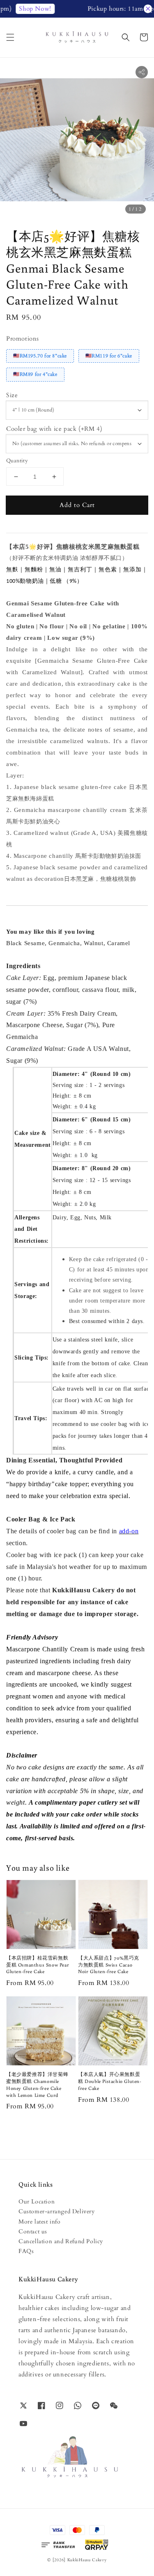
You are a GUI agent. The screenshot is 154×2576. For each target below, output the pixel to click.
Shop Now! (27, 9)
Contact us (33, 2232)
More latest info (40, 2222)
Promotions (23, 339)
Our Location (37, 2202)
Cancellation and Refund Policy (61, 2241)
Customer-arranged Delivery (57, 2211)
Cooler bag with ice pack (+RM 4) (54, 429)
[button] (10, 37)
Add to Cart (77, 505)
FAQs (26, 2251)
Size (12, 395)
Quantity (17, 461)
